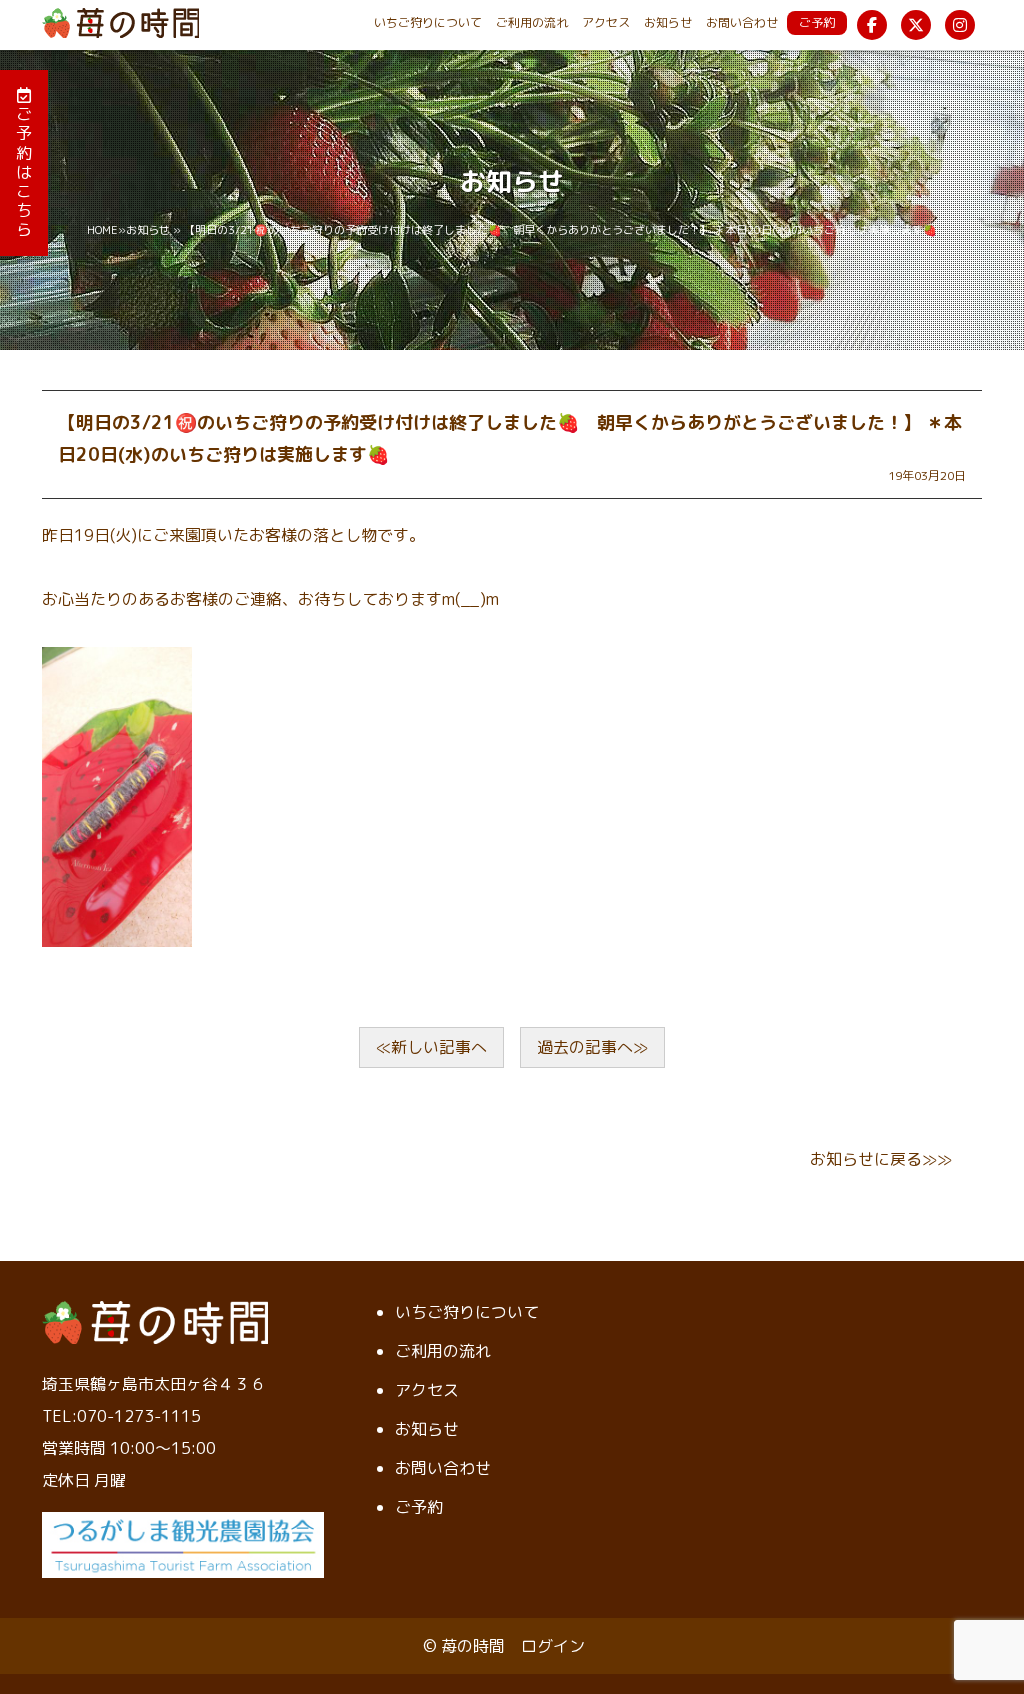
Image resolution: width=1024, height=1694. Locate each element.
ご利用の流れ (532, 22)
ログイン (553, 1646)
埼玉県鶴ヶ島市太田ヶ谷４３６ (154, 1384)
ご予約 (817, 22)
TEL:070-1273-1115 (121, 1416)
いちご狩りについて (428, 22)
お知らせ (668, 22)
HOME (102, 230)
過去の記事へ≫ (592, 1047)
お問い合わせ (742, 22)
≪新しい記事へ (431, 1047)
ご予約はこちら (24, 171)
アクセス (606, 22)
